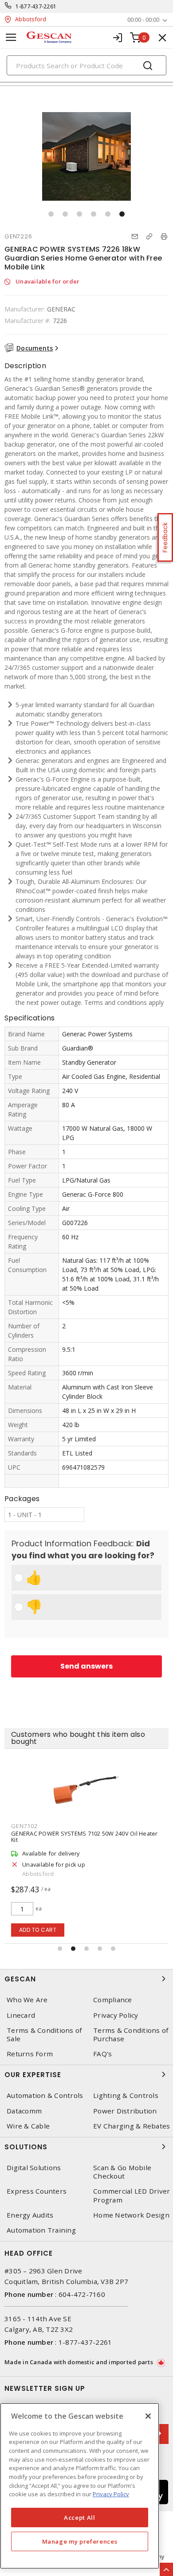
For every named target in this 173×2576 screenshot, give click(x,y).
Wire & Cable (28, 2126)
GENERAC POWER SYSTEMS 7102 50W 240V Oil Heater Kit (85, 1837)
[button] (51, 214)
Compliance (113, 2000)
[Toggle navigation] (11, 37)
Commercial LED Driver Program (132, 2195)
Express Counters (37, 2191)
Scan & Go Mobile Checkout (122, 2172)
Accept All (80, 2518)
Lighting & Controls (126, 2095)
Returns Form (30, 2054)
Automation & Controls (45, 2095)
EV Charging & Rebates (132, 2126)
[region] (80, 2486)
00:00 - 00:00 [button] (143, 20)
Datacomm (24, 2111)
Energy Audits (30, 2215)
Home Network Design (131, 2215)
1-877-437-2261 (36, 6)
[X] (148, 2416)
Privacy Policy (116, 2015)
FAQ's (102, 2054)
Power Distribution (125, 2111)
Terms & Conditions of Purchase (131, 2035)
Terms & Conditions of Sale (44, 2035)
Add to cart (38, 1930)
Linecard (21, 2015)
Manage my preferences (80, 2541)
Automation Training (41, 2230)
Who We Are (27, 2000)
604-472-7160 (82, 2294)
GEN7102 (24, 1826)
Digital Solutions (34, 2168)
